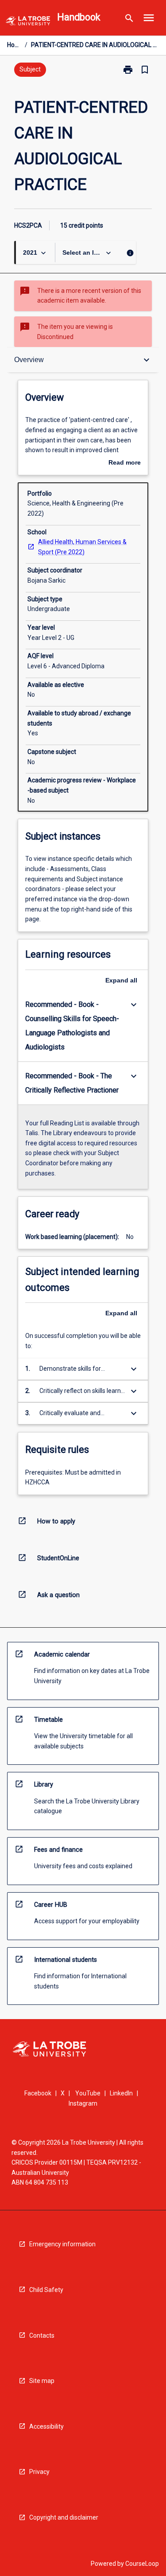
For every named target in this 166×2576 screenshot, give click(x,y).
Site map (42, 2381)
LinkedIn (121, 2093)
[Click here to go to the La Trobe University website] (28, 22)
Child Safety (46, 2290)
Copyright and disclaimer (64, 2517)
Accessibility (46, 2426)
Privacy (39, 2472)
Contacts (42, 2335)
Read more (125, 463)
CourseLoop (142, 2564)
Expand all (121, 980)
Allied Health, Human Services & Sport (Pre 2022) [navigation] (82, 547)
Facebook (38, 2093)
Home (14, 45)
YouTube (88, 2093)
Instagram (83, 2103)
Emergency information (62, 2244)
